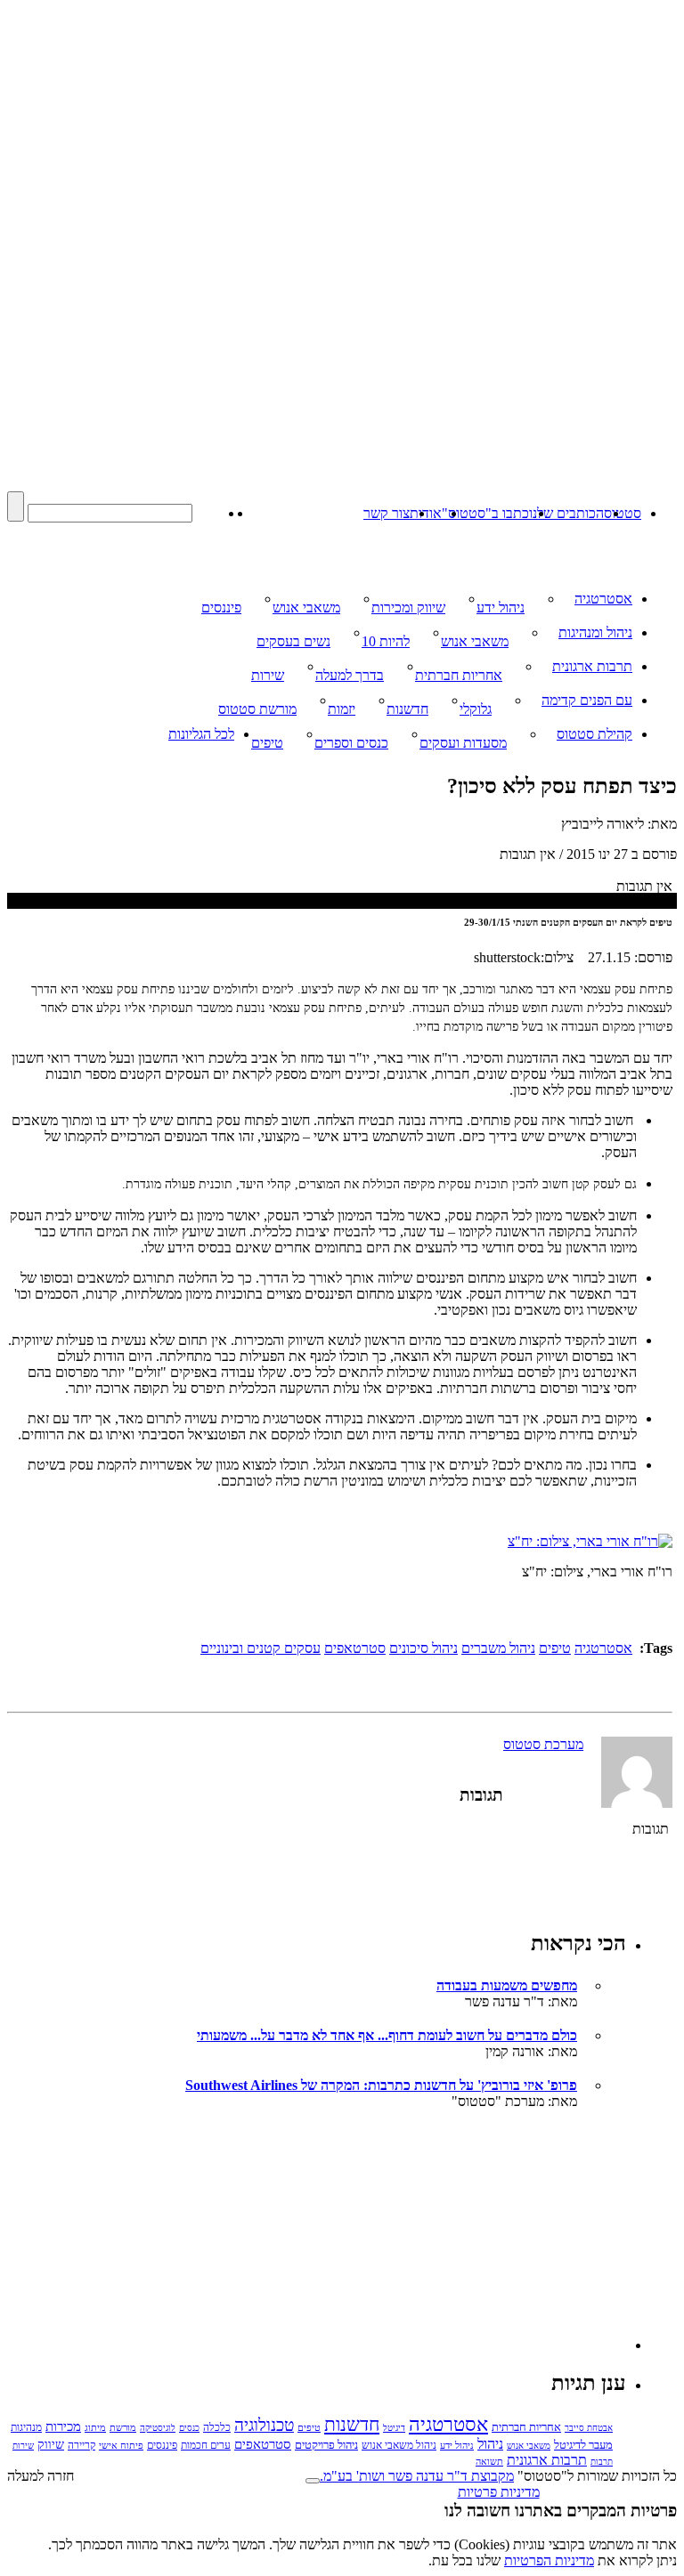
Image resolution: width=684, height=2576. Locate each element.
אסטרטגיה (603, 599)
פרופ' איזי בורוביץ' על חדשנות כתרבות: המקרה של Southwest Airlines (381, 2085)
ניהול (490, 2444)
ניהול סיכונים (423, 1648)
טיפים (267, 743)
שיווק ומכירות (408, 608)
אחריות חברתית (459, 675)
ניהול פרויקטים (326, 2445)
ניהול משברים (498, 1648)
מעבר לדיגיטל (583, 2445)
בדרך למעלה (350, 675)
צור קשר (387, 513)
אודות (426, 513)
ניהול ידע (501, 608)
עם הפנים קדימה (587, 700)
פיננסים (221, 608)
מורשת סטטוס (257, 709)
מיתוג (95, 2427)
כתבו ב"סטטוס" (485, 513)
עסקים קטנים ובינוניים (261, 1648)
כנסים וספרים (351, 743)
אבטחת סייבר (589, 2428)
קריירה (81, 2446)
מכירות (63, 2426)
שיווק (51, 2444)
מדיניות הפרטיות (549, 2560)
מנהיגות (26, 2427)
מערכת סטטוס (543, 1744)
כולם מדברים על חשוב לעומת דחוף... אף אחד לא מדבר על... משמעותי (387, 2035)
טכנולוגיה (264, 2425)
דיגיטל (394, 2428)
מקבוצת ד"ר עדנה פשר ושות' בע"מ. (417, 2476)
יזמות (342, 709)
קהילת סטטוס (594, 734)
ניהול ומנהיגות (595, 632)
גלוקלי (476, 709)
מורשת (123, 2427)
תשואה (489, 2461)
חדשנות (407, 709)
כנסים (189, 2428)
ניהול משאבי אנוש (399, 2445)
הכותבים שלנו (566, 513)
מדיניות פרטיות (499, 2492)
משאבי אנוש (306, 608)
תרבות (602, 2462)
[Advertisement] (493, 2239)
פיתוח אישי (121, 2445)
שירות (268, 675)
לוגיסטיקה (158, 2428)
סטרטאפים (355, 1648)
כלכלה (217, 2427)
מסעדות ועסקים (463, 743)
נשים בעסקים (293, 641)
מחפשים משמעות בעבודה (507, 1985)
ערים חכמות (206, 2445)
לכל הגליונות (201, 734)
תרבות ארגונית (592, 666)
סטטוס (623, 513)
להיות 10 (386, 641)
